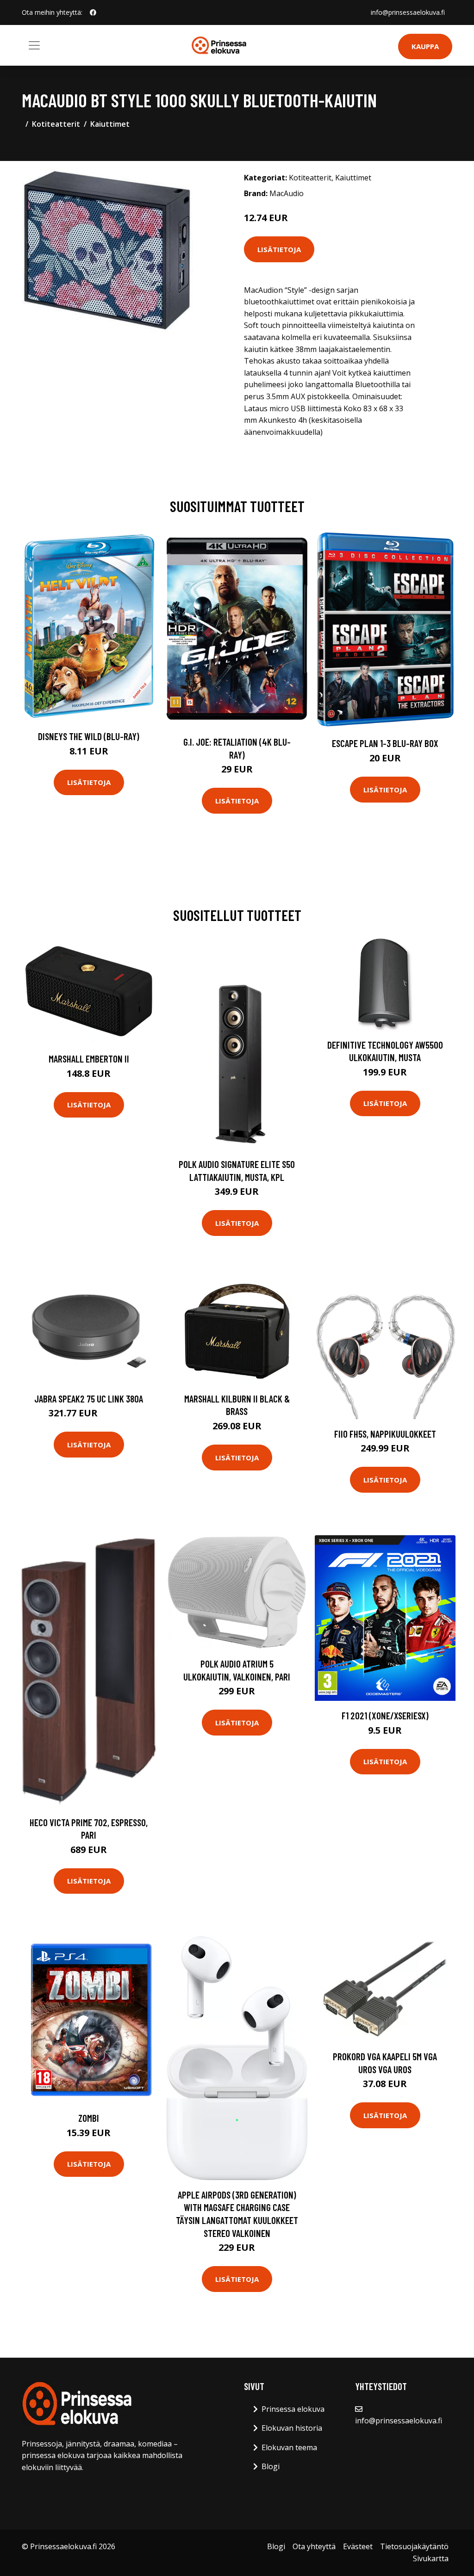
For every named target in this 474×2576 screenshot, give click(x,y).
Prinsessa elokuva (293, 2409)
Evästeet (358, 2546)
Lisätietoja (279, 249)
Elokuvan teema (289, 2447)
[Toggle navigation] (34, 45)
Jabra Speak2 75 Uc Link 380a (89, 1399)
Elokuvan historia (292, 2428)
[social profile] (93, 12)
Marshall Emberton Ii (89, 1059)
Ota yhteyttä (314, 2546)
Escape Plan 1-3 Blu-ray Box (385, 743)
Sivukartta (431, 2558)
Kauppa (425, 46)
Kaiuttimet (110, 124)
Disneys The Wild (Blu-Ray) (89, 736)
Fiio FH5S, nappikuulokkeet (385, 1434)
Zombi (89, 2118)
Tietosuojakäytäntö (414, 2546)
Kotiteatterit (56, 124)
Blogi (271, 2466)
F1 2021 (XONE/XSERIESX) (385, 1715)
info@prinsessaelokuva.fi (408, 12)
